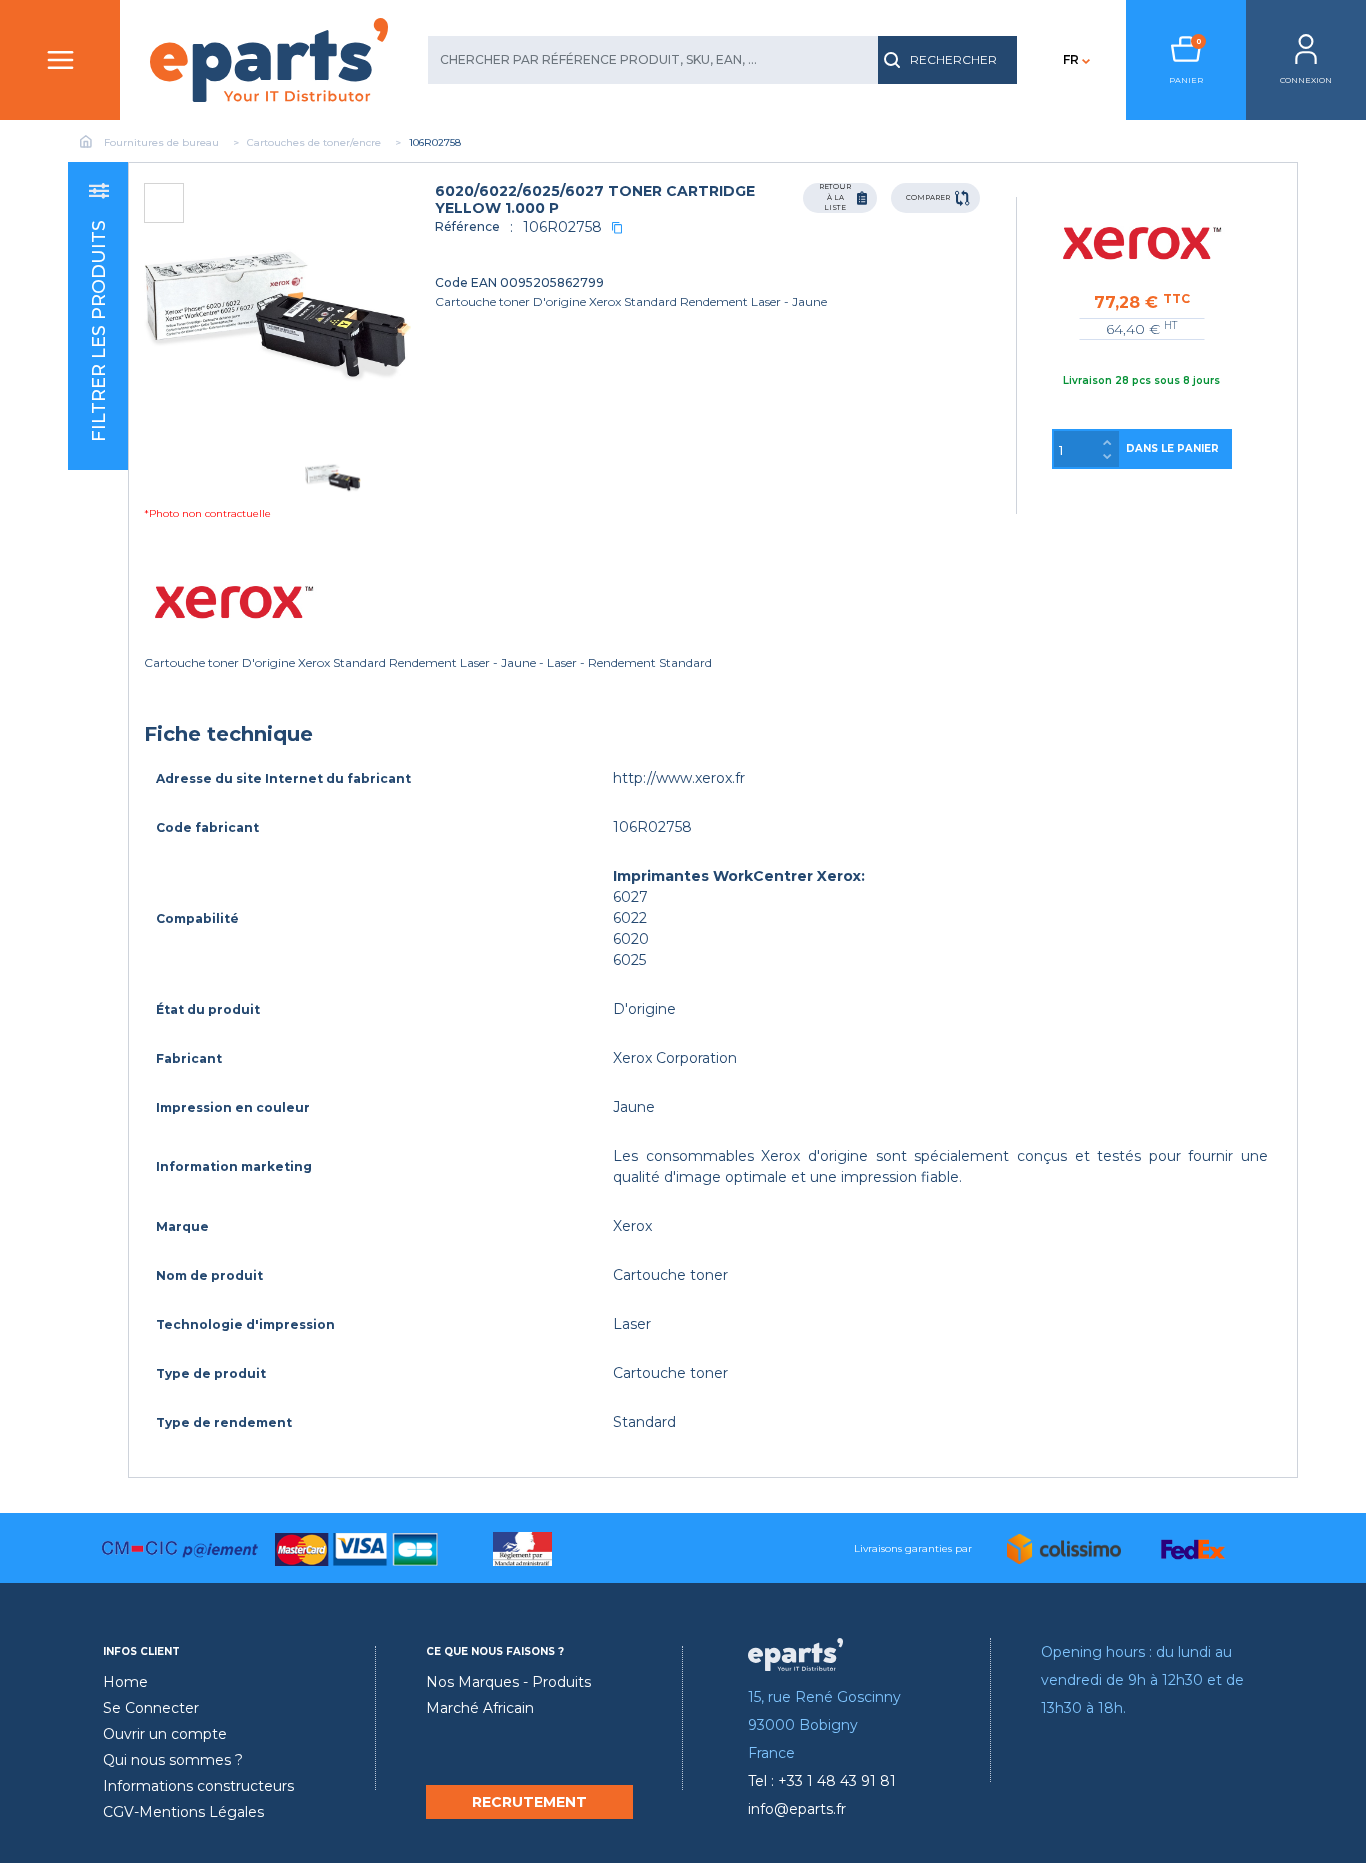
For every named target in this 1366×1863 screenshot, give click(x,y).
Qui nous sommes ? (173, 1760)
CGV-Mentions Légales (183, 1812)
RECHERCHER (953, 59)
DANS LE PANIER (1172, 448)
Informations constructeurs (198, 1786)
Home (125, 1682)
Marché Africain (480, 1708)
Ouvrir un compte (165, 1734)
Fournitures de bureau (161, 142)
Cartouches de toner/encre (314, 142)
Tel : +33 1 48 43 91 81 (822, 1781)
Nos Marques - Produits (508, 1682)
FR (1071, 59)
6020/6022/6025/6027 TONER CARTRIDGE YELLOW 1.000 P (595, 199)
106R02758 (562, 227)
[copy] (617, 227)
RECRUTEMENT (529, 1802)
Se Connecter (151, 1708)
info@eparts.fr (797, 1809)
